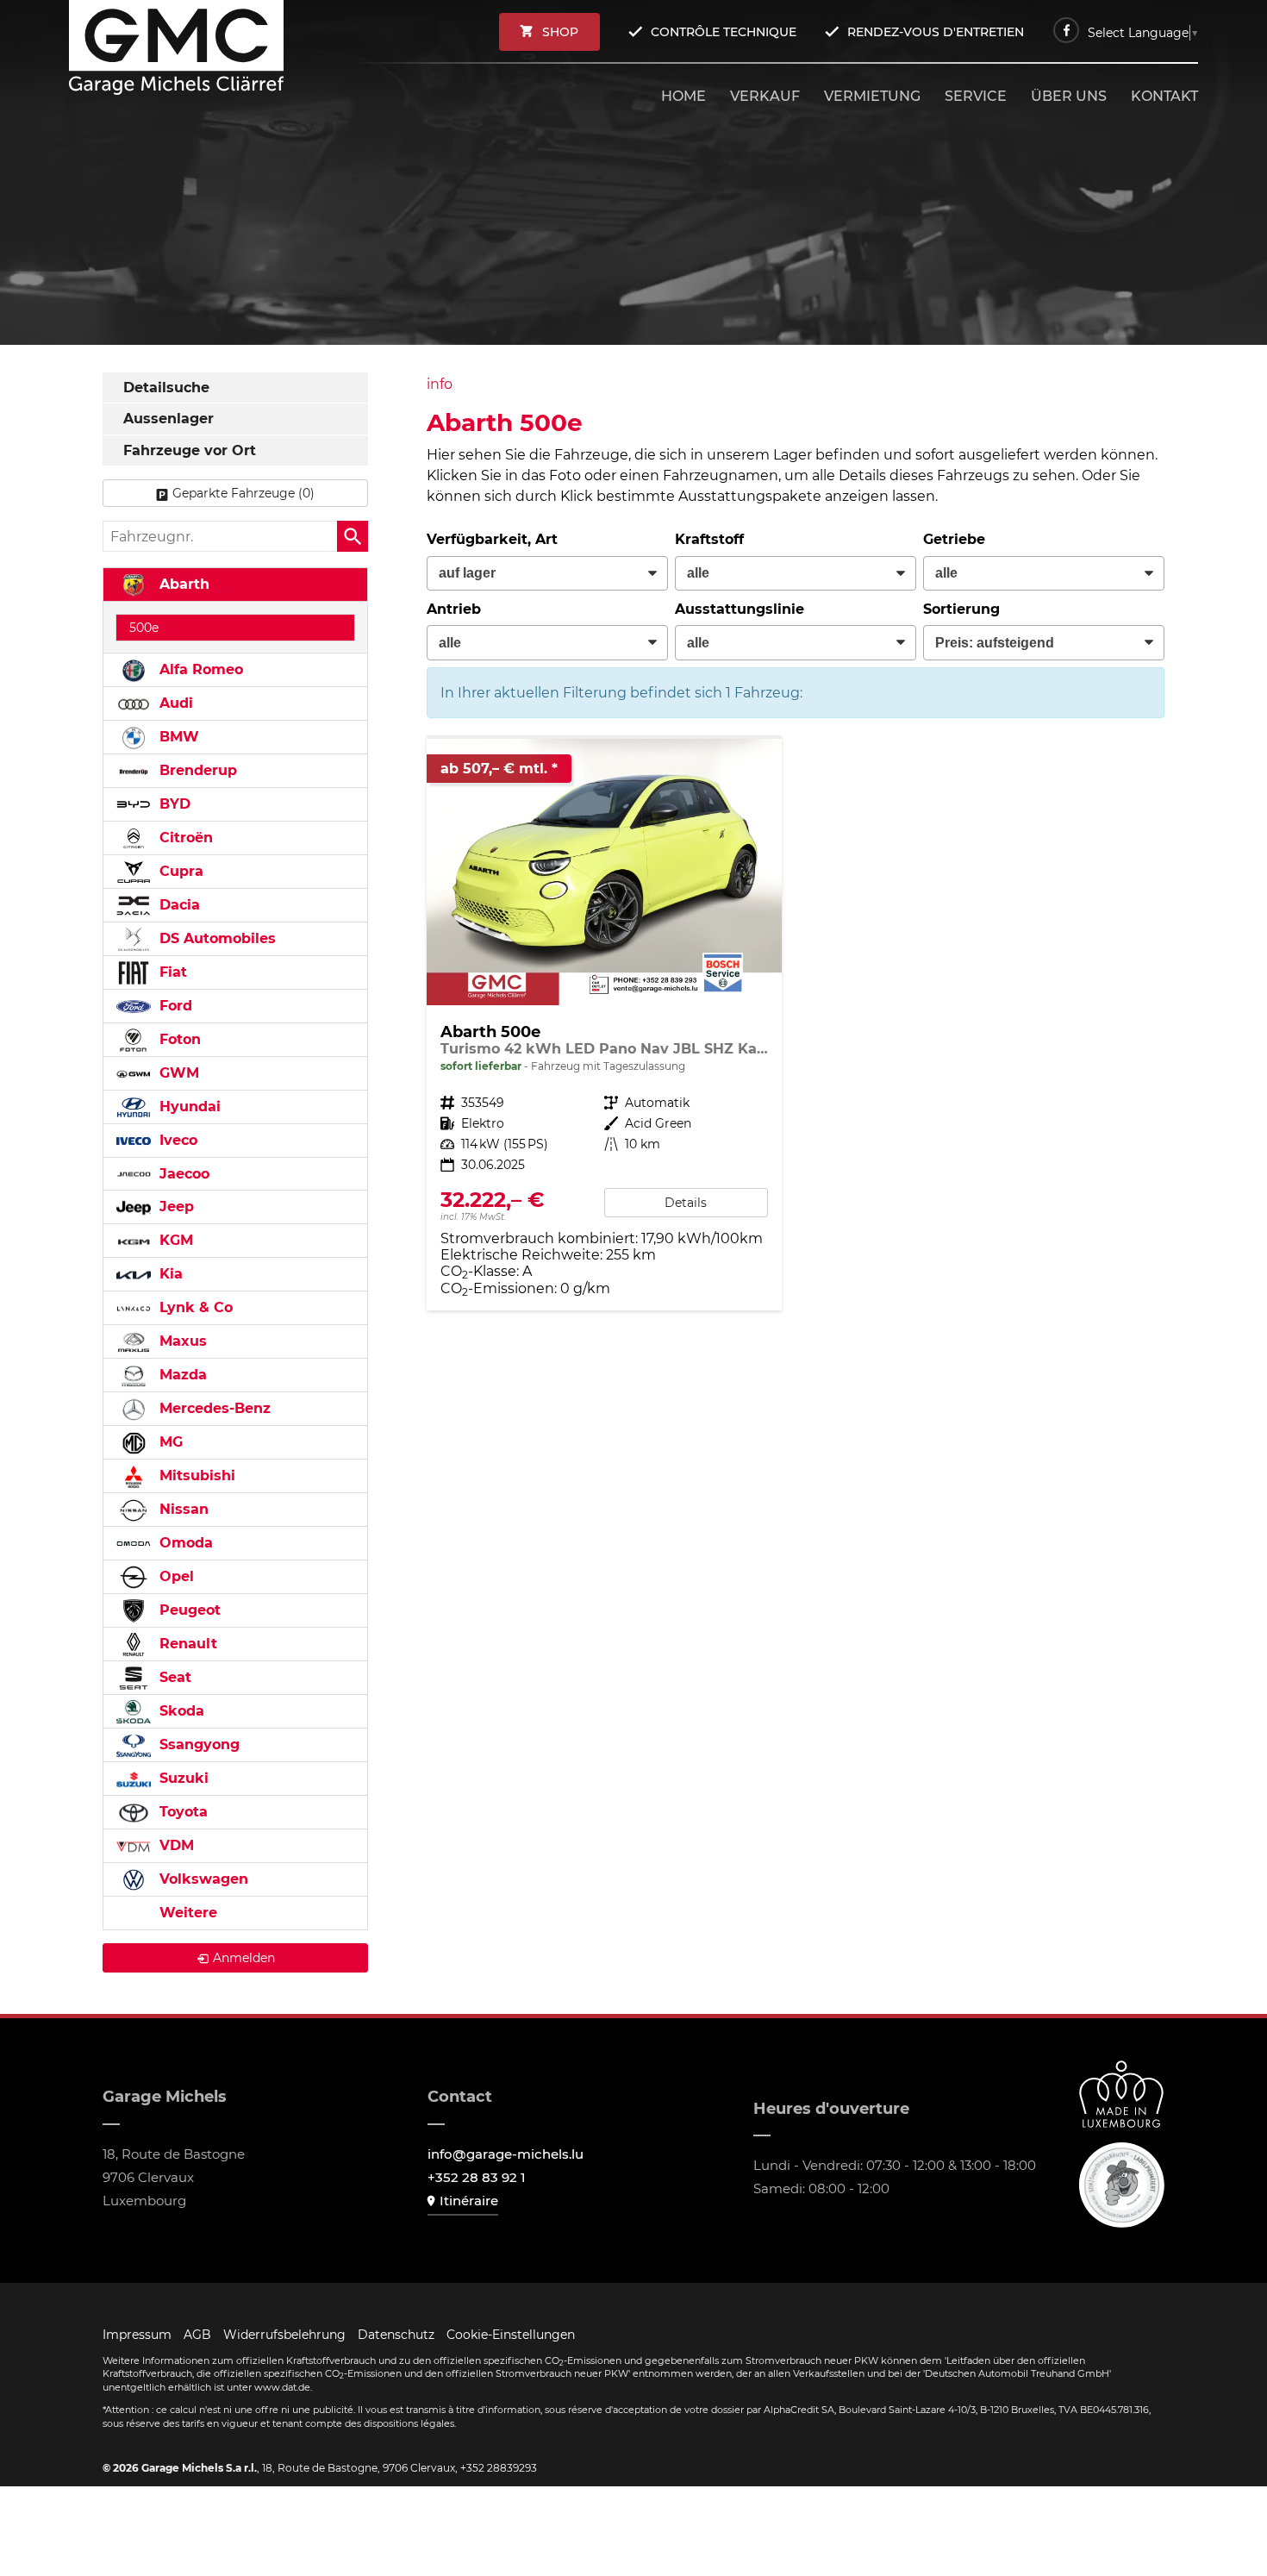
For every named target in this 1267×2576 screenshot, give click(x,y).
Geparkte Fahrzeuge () (243, 493)
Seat (173, 1677)
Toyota (181, 1812)
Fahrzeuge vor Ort (190, 450)
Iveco (176, 1140)
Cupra (179, 871)
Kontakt (1164, 96)
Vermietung (872, 96)
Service (976, 96)
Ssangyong (197, 1744)
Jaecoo (182, 1174)
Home (683, 96)
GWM (177, 1073)
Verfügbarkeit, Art (492, 539)
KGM (174, 1240)
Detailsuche (166, 388)
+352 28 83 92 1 (477, 2177)
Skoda (180, 1711)
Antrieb (454, 609)
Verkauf (765, 96)
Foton (178, 1039)
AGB (197, 2335)
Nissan (182, 1509)
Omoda (184, 1543)
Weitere (186, 1913)
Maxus (181, 1341)
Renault (186, 1644)
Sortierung (961, 609)
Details (686, 1203)
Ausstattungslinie (740, 609)
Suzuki (182, 1778)
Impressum (137, 2335)
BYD (173, 804)
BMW (177, 737)
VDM (175, 1845)
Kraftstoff (709, 539)
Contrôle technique (724, 32)
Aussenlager (169, 419)
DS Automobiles (215, 938)
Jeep (175, 1207)
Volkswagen (202, 1879)
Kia (169, 1274)
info (440, 384)
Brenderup (196, 770)
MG (169, 1442)
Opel (175, 1576)
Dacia (178, 905)
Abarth (182, 584)
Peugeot (188, 1610)
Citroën (184, 838)
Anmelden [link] (244, 1958)
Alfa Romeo (199, 669)
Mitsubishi (195, 1476)
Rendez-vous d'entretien (936, 32)
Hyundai (188, 1107)
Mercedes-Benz (213, 1408)
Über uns (1069, 96)
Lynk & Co (194, 1307)
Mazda (181, 1375)
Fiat (171, 972)
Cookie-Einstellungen (511, 2335)
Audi (174, 703)
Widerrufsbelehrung (284, 2335)
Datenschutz (396, 2335)
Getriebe (954, 539)
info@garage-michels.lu (506, 2154)
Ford (174, 1006)
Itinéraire (469, 2201)
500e (144, 628)
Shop (560, 32)
